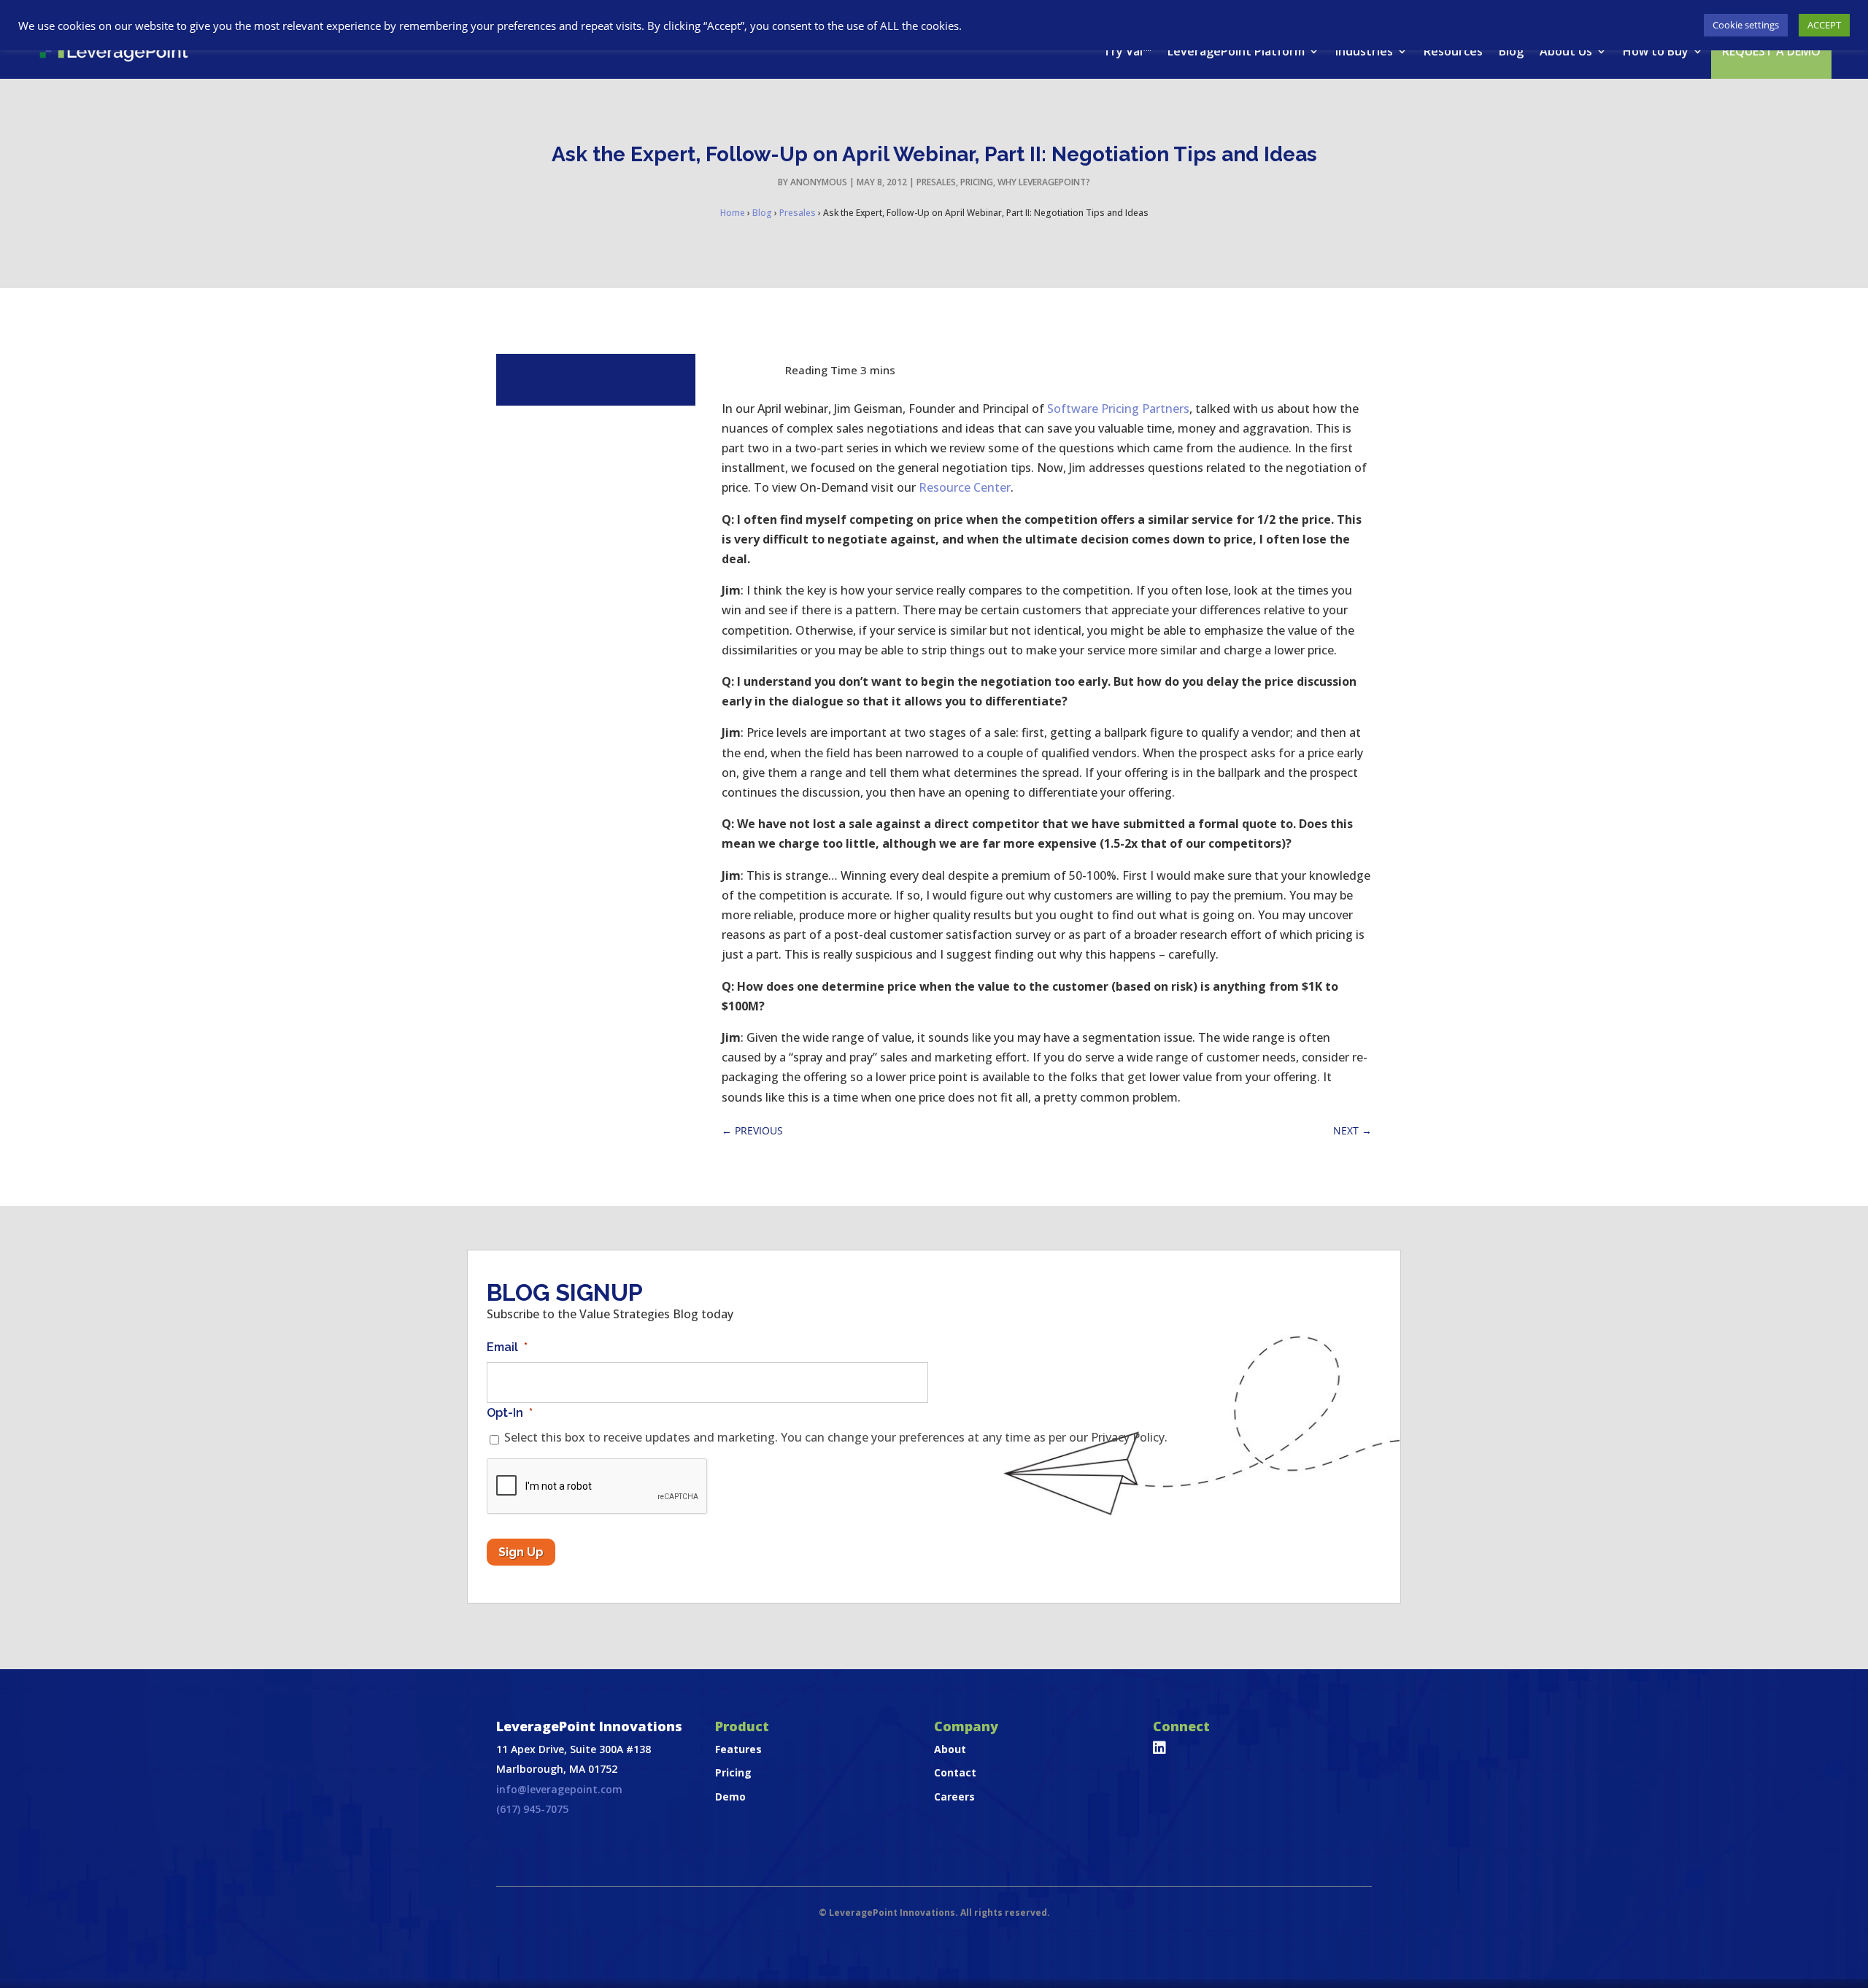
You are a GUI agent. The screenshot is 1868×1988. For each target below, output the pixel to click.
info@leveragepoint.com (559, 1789)
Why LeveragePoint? (1044, 182)
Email (507, 1347)
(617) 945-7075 (532, 1809)
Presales (936, 182)
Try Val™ (1127, 51)
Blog (1511, 51)
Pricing (977, 182)
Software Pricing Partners (1118, 409)
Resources (1453, 51)
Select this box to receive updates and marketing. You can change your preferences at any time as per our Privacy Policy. (836, 1437)
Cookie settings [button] (1746, 25)
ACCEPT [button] (1824, 25)
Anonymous (819, 182)
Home (733, 213)
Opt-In (510, 1413)
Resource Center (965, 487)
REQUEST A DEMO (1771, 51)
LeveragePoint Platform (1236, 51)
